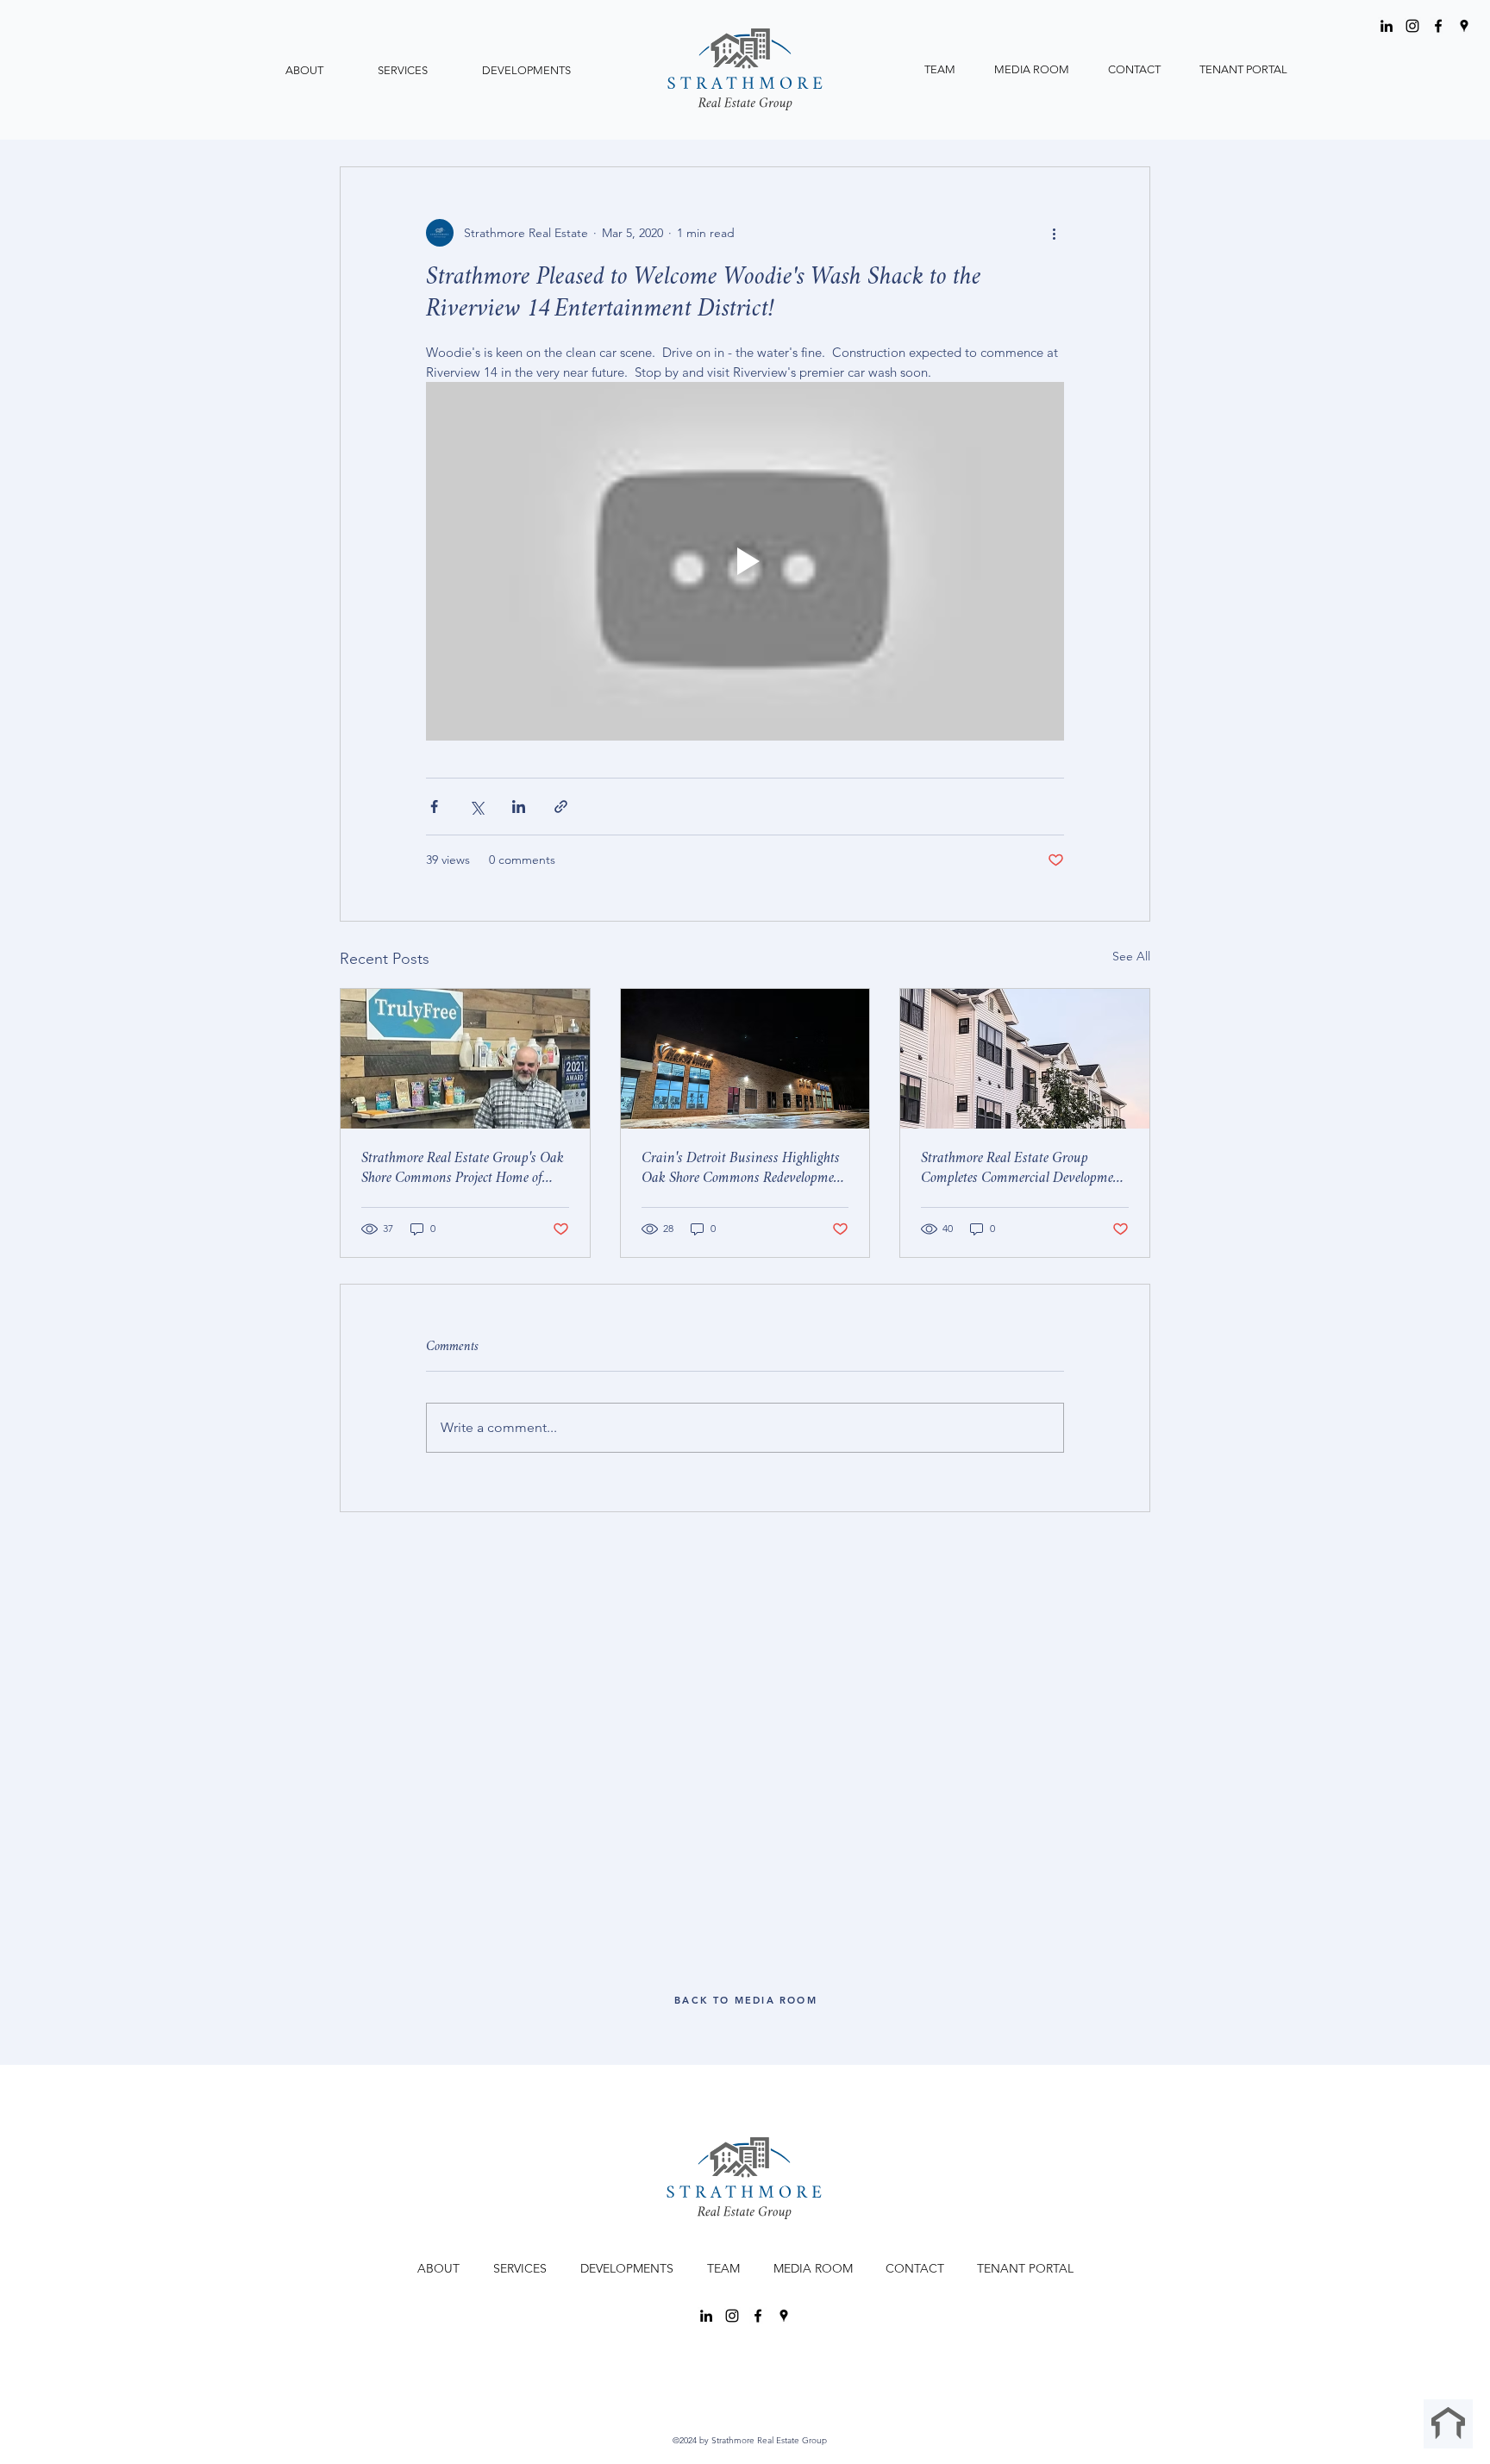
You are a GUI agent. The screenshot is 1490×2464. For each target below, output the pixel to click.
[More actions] (1054, 233)
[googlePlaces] (1464, 26)
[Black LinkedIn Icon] (1387, 26)
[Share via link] (561, 807)
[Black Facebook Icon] (1438, 26)
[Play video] (745, 561)
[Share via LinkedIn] (519, 807)
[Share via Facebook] (434, 807)
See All (1131, 956)
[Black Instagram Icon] (1412, 26)
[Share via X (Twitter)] (476, 807)
